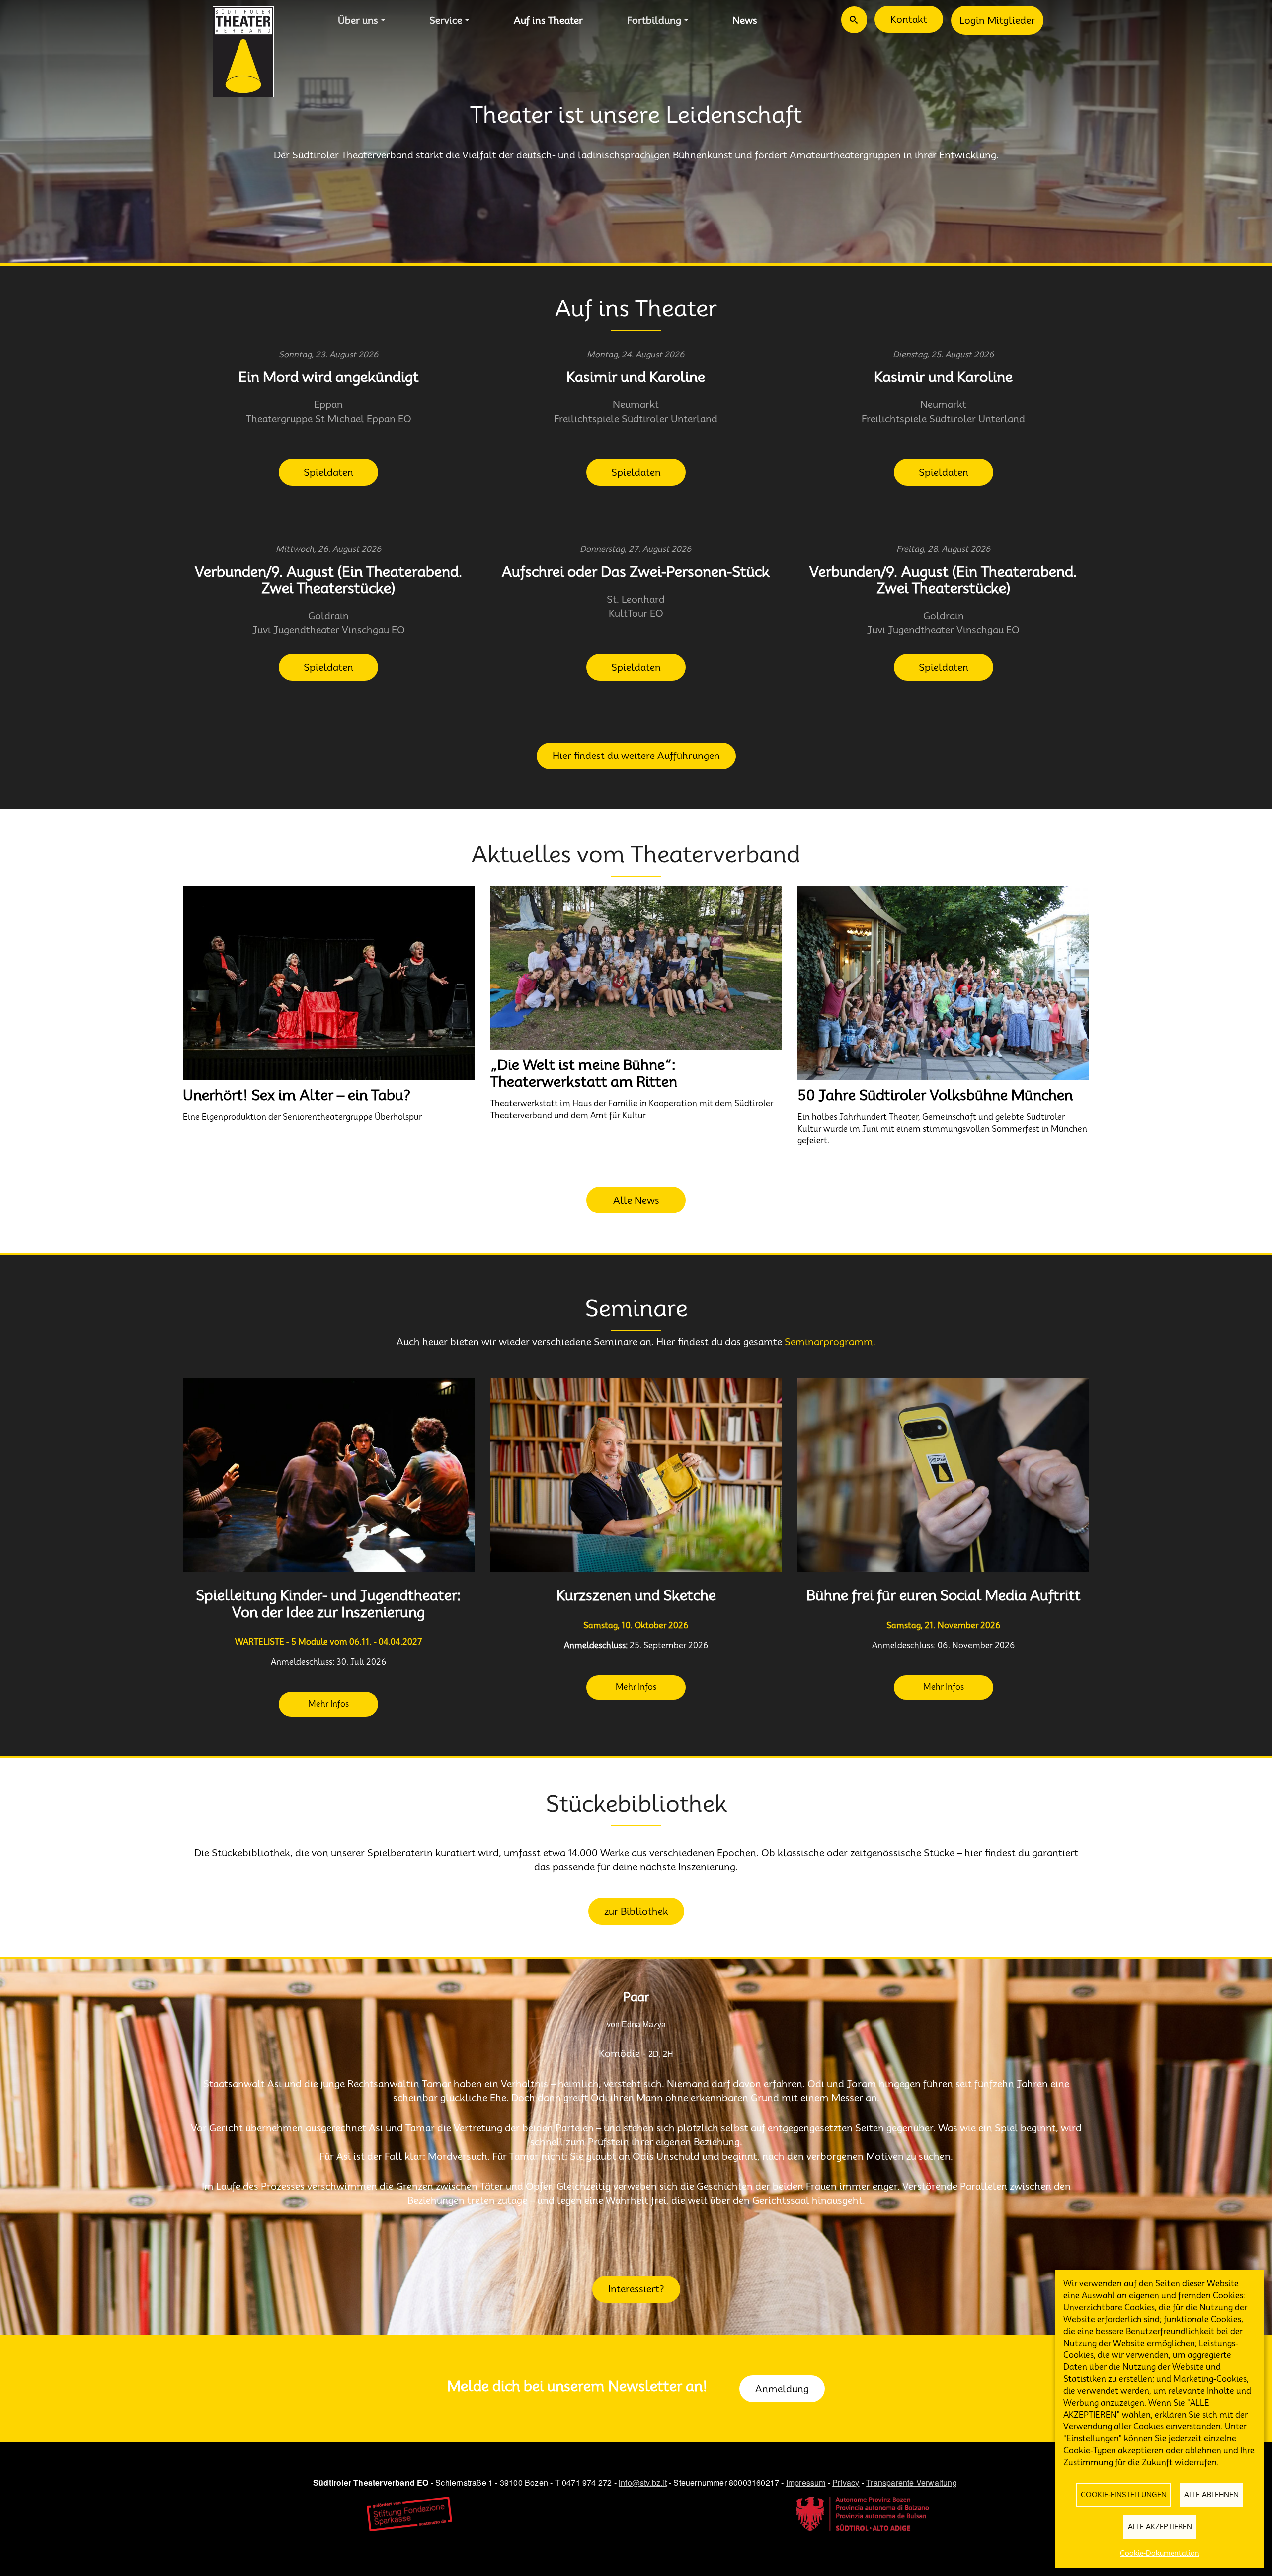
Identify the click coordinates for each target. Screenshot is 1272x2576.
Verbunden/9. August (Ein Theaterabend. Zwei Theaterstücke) (329, 580)
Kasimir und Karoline (636, 377)
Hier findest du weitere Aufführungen (636, 756)
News (745, 20)
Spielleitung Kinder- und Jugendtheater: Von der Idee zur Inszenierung (328, 1604)
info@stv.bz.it (643, 2482)
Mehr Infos (328, 1704)
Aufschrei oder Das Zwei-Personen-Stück (636, 572)
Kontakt (909, 19)
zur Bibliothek (636, 1911)
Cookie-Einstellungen (1124, 2495)
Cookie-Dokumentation (1160, 2553)
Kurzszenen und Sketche (636, 1596)
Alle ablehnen (1211, 2495)
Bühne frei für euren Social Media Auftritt (944, 1596)
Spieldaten (328, 472)
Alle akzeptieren (1160, 2527)
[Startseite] (243, 52)
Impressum (806, 2482)
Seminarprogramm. (830, 1342)
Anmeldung (782, 2389)
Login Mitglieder (997, 20)
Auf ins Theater (548, 20)
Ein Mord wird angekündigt (329, 377)
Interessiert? (636, 2289)
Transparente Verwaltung (912, 2482)
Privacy (846, 2482)
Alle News (636, 1200)
